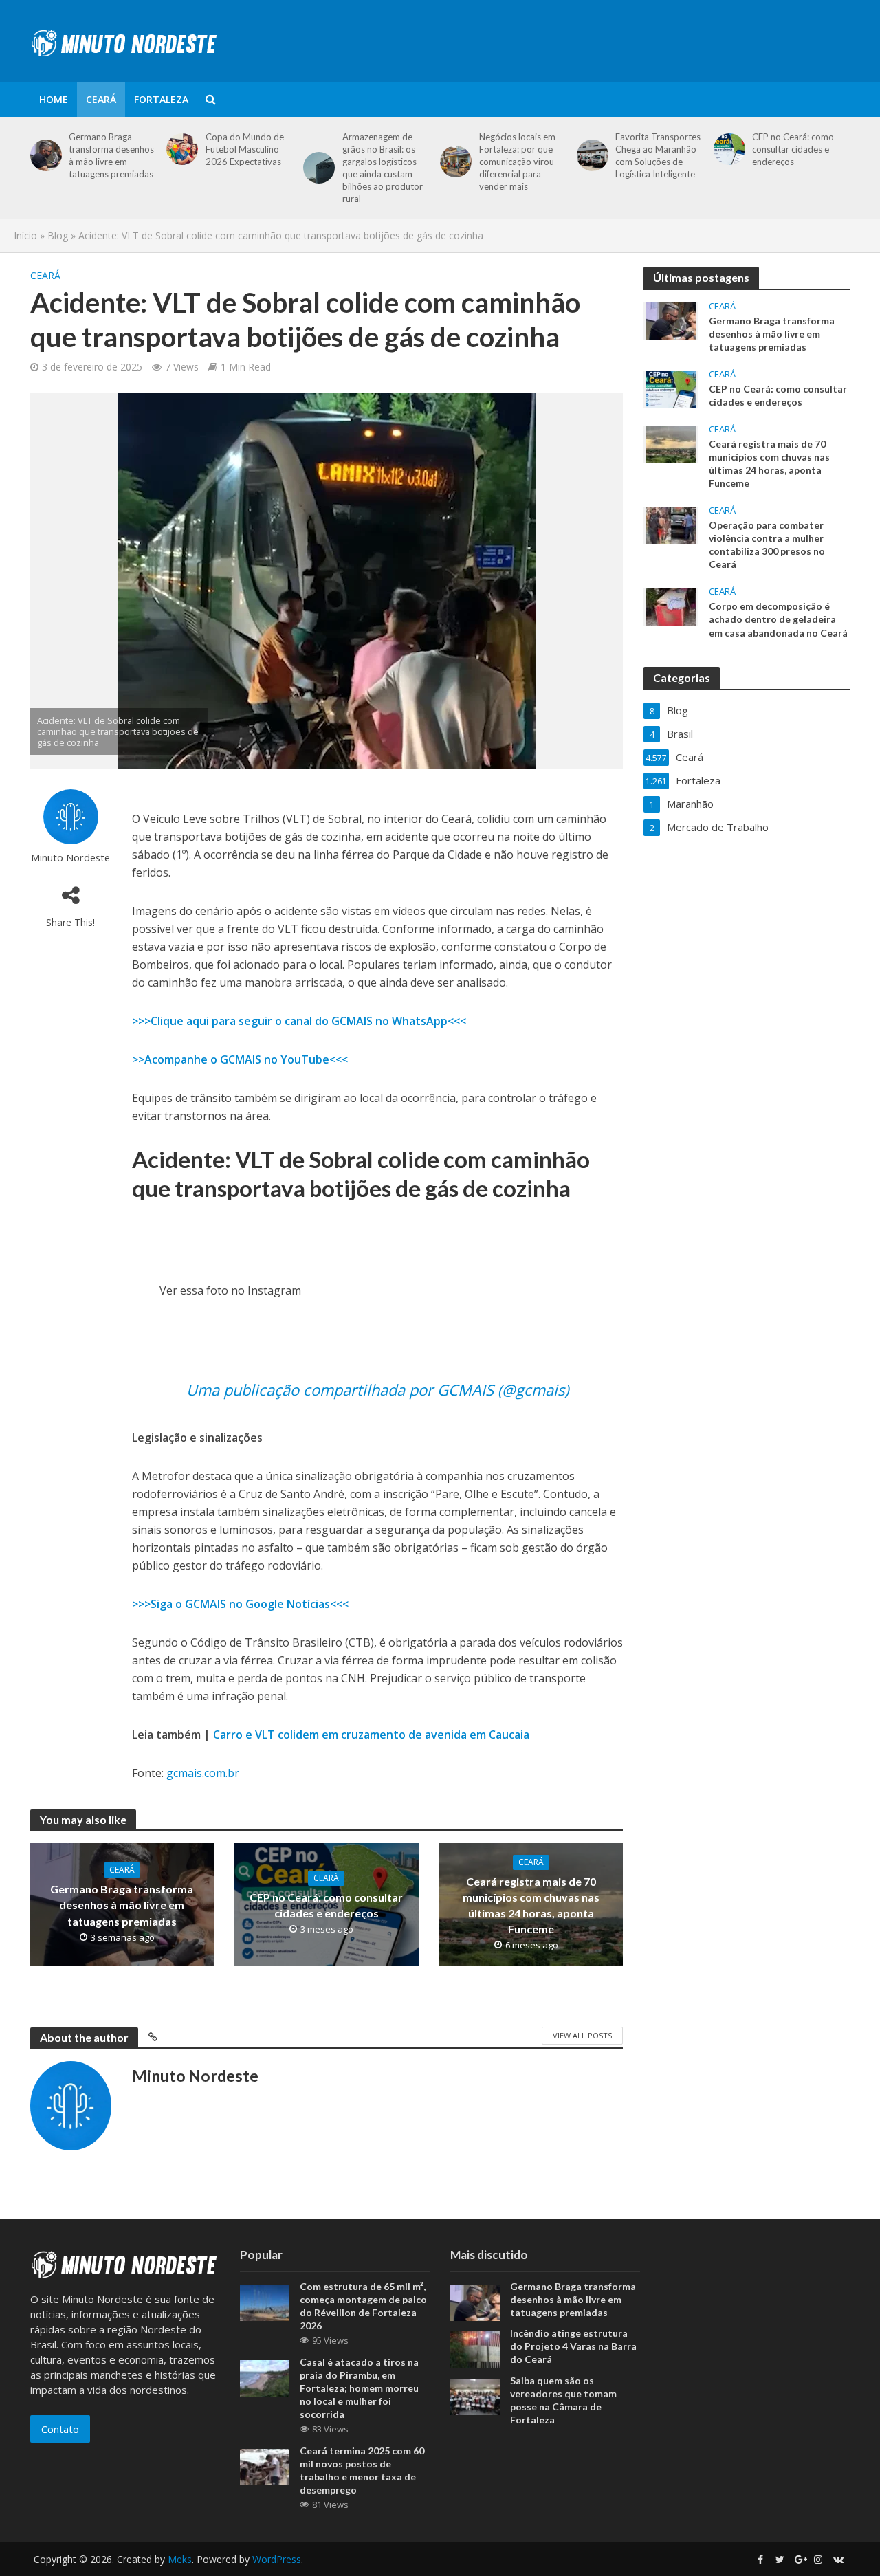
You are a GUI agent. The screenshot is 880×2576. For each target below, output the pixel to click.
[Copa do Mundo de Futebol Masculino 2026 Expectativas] (180, 149)
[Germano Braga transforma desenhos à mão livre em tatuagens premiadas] (44, 155)
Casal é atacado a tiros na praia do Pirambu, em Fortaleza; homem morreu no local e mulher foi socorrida (359, 2388)
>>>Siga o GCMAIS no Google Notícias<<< (240, 1604)
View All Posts (582, 2035)
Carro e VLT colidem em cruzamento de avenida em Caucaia (371, 1735)
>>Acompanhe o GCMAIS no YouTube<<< (240, 1059)
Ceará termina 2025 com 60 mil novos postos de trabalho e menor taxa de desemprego (362, 2470)
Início (25, 235)
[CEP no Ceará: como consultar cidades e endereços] (727, 149)
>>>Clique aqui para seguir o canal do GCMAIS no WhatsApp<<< (299, 1021)
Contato (60, 2429)
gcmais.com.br (203, 1773)
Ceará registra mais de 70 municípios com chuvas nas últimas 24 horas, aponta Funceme (531, 1905)
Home (54, 99)
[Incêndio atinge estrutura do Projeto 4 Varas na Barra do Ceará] (475, 2348)
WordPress (277, 2559)
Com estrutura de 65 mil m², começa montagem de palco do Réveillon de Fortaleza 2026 (363, 2306)
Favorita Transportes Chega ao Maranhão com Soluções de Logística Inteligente (658, 155)
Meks (180, 2559)
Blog (58, 235)
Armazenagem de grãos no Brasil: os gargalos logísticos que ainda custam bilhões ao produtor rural (383, 168)
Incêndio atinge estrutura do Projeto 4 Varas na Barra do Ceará (573, 2346)
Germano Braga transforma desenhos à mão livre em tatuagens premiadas (111, 155)
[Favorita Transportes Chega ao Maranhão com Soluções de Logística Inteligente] (590, 155)
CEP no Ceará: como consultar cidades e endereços (793, 149)
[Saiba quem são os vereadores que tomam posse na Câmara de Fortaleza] (475, 2395)
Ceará (101, 99)
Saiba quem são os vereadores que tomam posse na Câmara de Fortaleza (563, 2400)
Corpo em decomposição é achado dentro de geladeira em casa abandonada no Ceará (778, 619)
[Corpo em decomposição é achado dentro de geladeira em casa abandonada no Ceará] (671, 606)
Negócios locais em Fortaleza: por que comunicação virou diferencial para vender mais (517, 162)
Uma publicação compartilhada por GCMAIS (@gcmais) (377, 1389)
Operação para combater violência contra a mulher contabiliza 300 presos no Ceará (767, 544)
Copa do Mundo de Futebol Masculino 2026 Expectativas (245, 149)
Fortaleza (161, 99)
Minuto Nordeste (70, 858)
